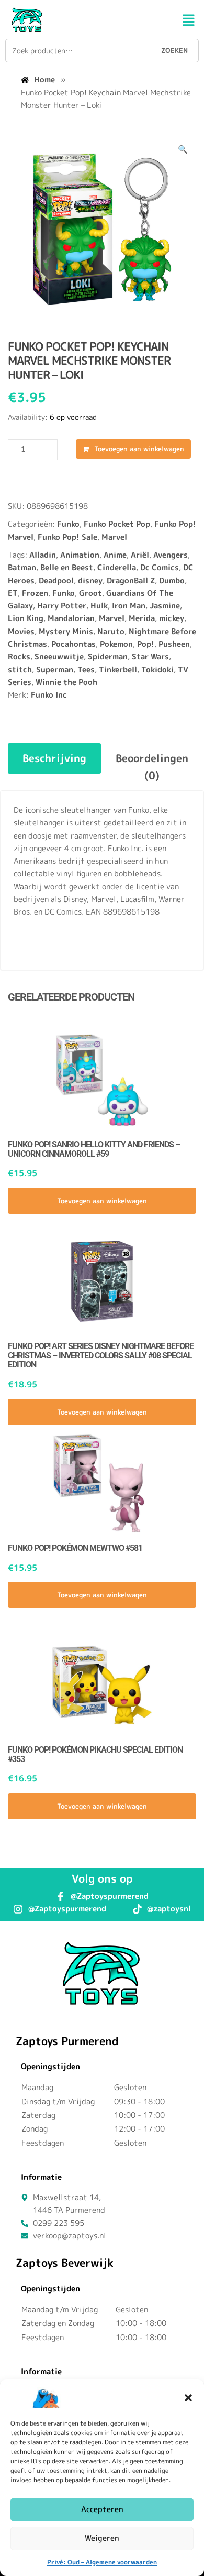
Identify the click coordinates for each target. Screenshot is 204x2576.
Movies (21, 631)
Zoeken (174, 50)
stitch (20, 670)
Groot (90, 593)
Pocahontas (73, 644)
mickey (172, 618)
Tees (86, 670)
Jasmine (165, 606)
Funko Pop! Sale (67, 537)
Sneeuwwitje (59, 656)
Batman (22, 567)
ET (13, 593)
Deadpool (56, 580)
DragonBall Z (131, 580)
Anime (115, 555)
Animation (80, 555)
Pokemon (116, 644)
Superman (55, 670)
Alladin (43, 555)
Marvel (114, 537)
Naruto (111, 631)
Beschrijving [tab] (54, 758)
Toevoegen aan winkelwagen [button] (102, 1201)
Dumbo (172, 580)
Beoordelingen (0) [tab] (152, 766)
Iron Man (129, 606)
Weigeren (102, 2538)
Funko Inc (49, 695)
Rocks (19, 656)
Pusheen (174, 644)
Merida (142, 618)
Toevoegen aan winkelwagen (139, 449)
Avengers (171, 555)
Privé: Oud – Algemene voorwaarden (102, 2562)
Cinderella (117, 567)
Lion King (26, 618)
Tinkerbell (118, 670)
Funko (68, 524)
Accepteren (102, 2509)
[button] (188, 2398)
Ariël (140, 555)
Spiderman (108, 656)
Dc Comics (160, 567)
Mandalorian (71, 618)
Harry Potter (62, 606)
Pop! (146, 644)
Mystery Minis (66, 631)
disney (90, 580)
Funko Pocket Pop (117, 524)
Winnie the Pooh (66, 682)
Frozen (35, 593)
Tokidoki (157, 670)
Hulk (99, 606)
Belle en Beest (67, 567)
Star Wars (150, 656)
